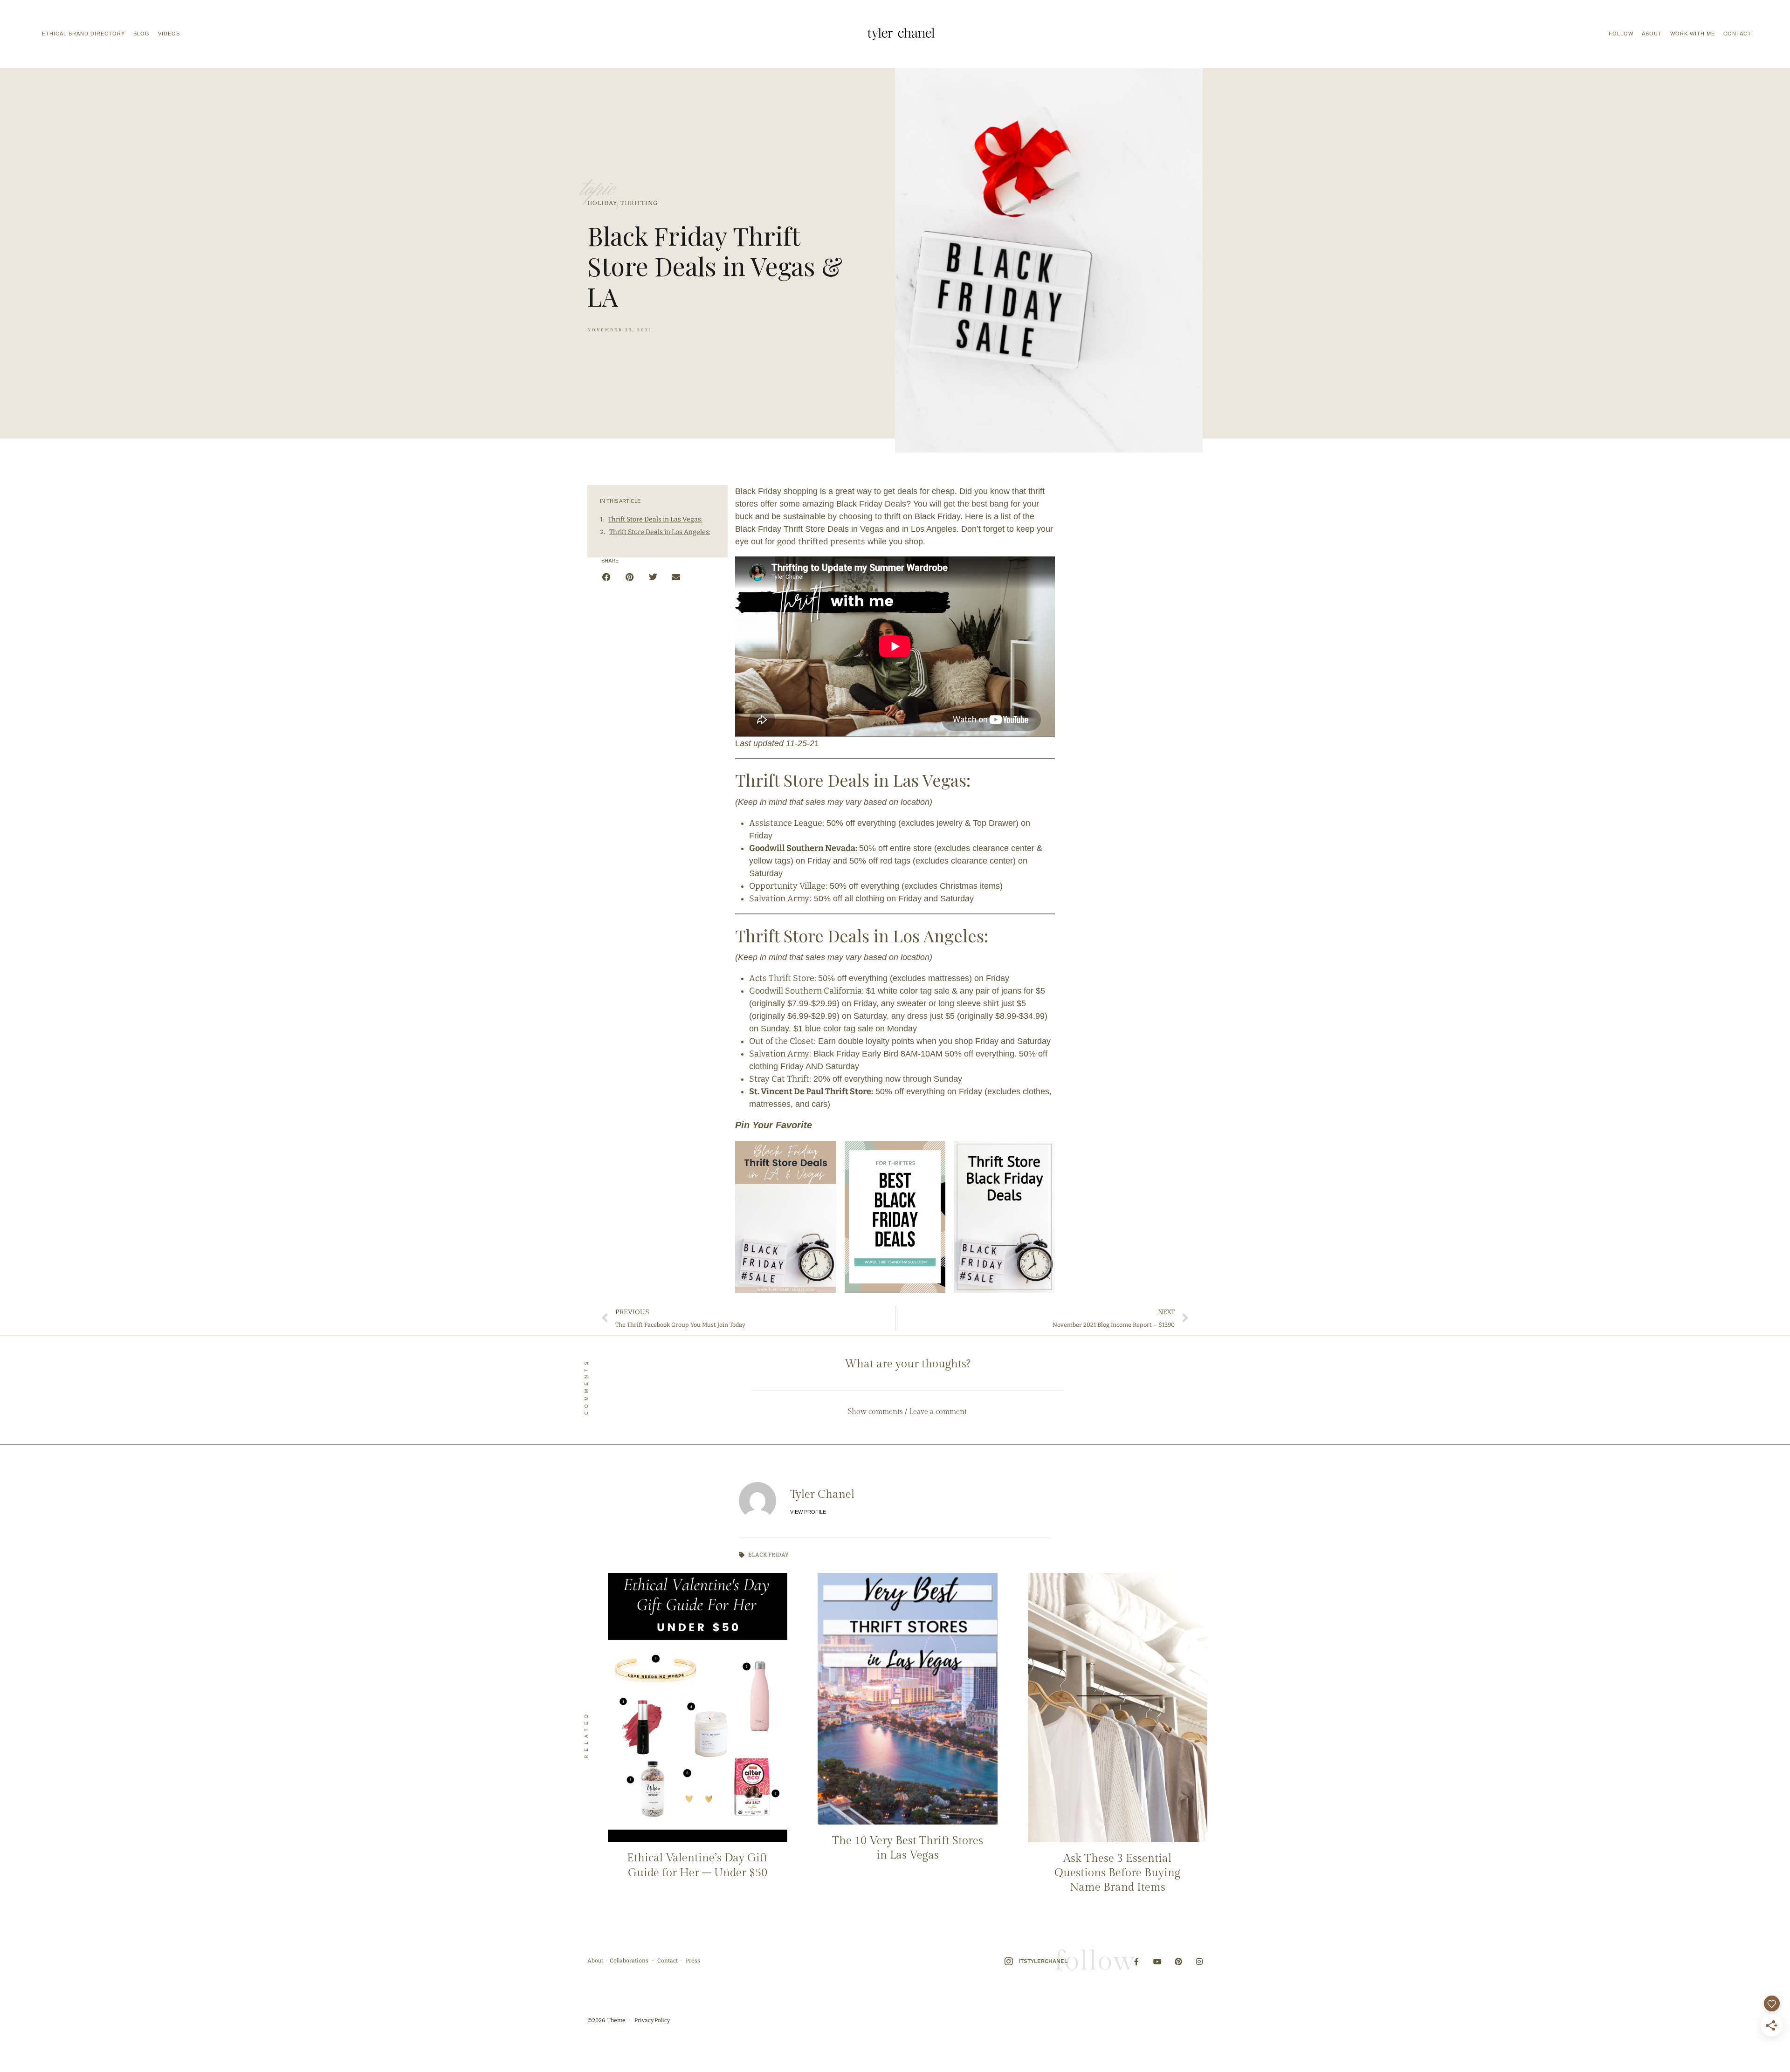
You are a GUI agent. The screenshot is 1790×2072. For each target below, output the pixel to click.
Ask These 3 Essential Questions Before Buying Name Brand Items (1117, 1873)
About (1652, 34)
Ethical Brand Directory (83, 34)
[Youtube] (1158, 1962)
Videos (169, 34)
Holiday (602, 203)
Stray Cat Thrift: (780, 1079)
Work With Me (1693, 34)
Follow (1621, 34)
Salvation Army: (780, 1054)
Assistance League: (787, 823)
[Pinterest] (1178, 1962)
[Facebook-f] (1137, 1962)
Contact (1737, 34)
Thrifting (639, 203)
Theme (616, 2020)
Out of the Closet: (782, 1041)
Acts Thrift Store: (784, 978)
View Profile (808, 1512)
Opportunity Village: (788, 886)
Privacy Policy (652, 2020)
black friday (768, 1555)
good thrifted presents (821, 542)
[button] (607, 577)
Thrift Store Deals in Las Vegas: (655, 519)
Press (693, 1961)
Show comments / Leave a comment (907, 1412)
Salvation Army (779, 899)
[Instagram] (1199, 1962)
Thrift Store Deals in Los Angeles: (660, 532)
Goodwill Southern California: (806, 991)
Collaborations (629, 1961)
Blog (141, 34)
